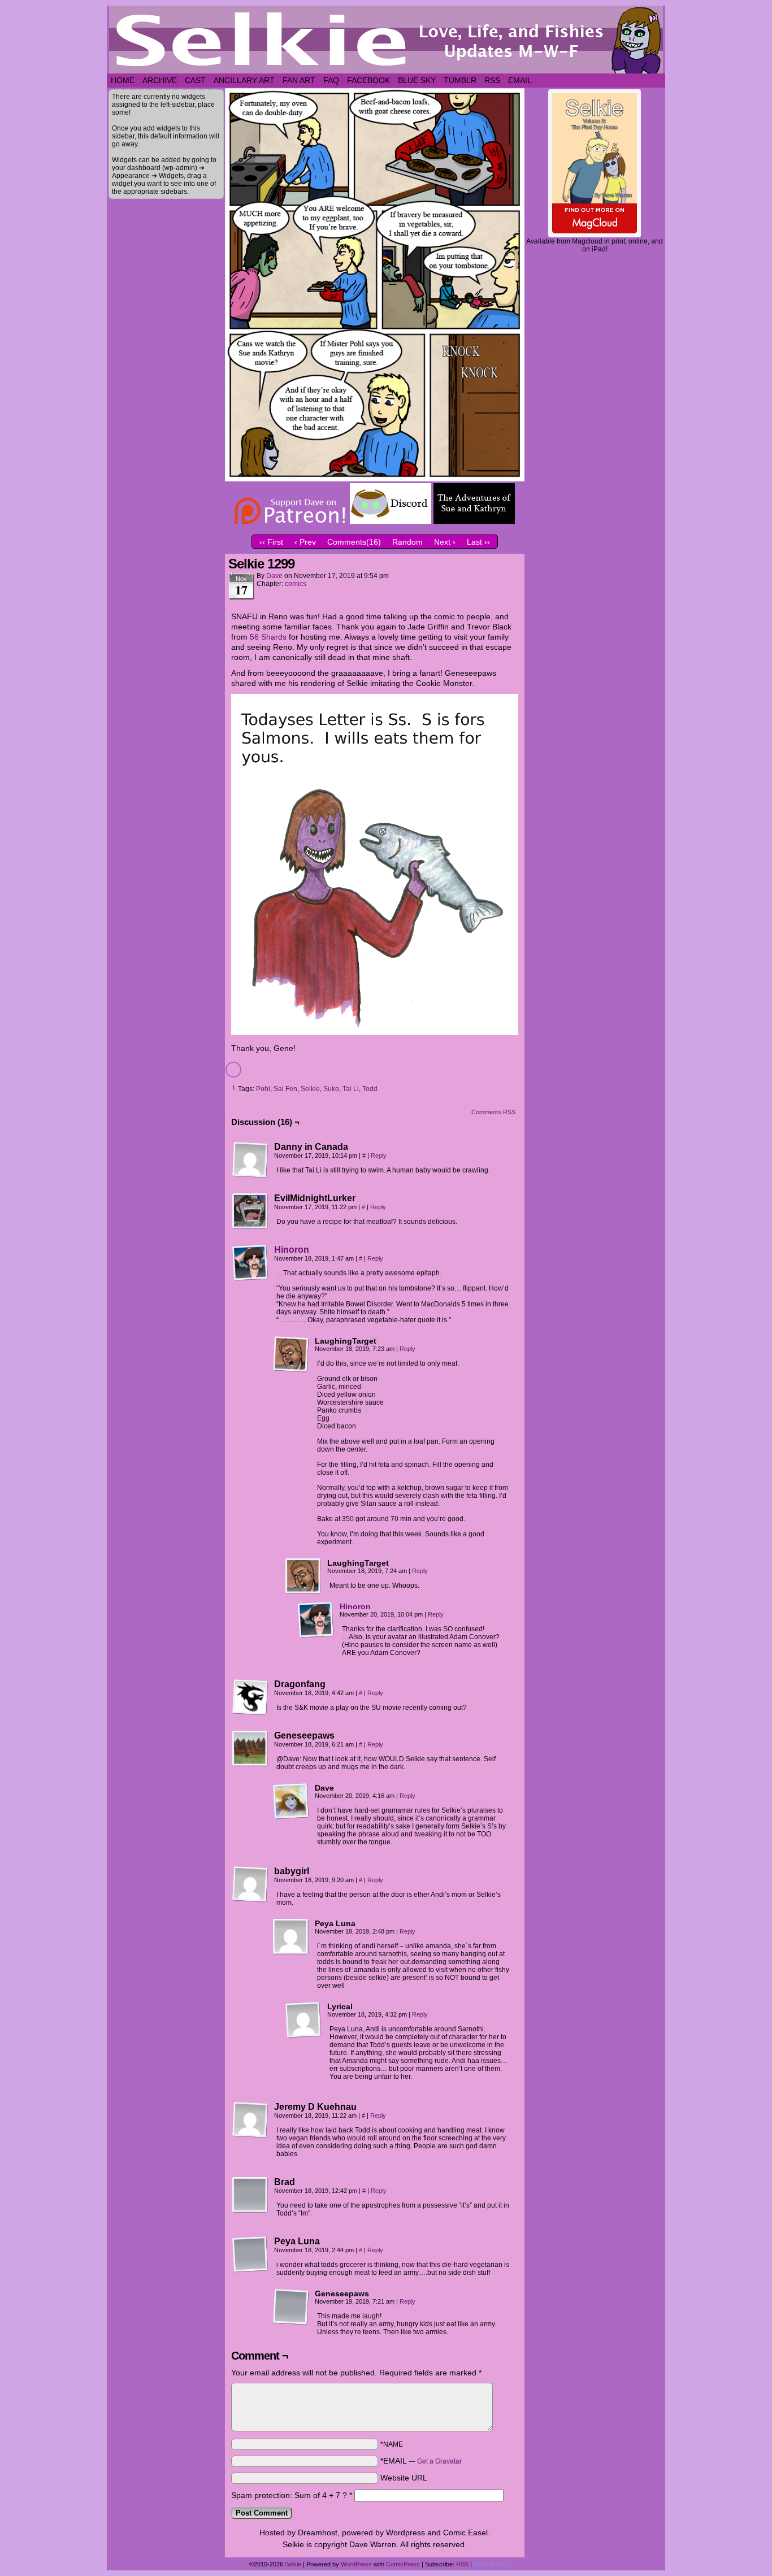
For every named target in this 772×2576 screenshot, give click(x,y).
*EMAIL (421, 2461)
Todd (370, 1089)
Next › (445, 542)
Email (520, 80)
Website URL (404, 2478)
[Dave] (291, 1801)
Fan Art (299, 80)
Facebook (368, 80)
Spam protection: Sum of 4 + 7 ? (289, 2495)
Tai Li (351, 1089)
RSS (492, 80)
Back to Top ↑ (493, 2564)
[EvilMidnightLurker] (250, 1211)
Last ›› (478, 542)
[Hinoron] (250, 1278)
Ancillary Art (244, 80)
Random (407, 542)
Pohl (263, 1089)
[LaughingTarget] (291, 1354)
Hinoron (292, 1250)
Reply (379, 1155)
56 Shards (268, 637)
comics (296, 584)
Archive (160, 80)
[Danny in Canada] (250, 1160)
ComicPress (403, 2564)
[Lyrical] (303, 2020)
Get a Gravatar (439, 2461)
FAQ (331, 80)
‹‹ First (271, 542)
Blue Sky (417, 80)
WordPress (356, 2564)
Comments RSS (493, 1112)
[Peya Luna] (291, 1937)
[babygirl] (250, 1884)
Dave (274, 576)
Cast (195, 80)
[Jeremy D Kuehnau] (250, 2120)
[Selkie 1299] (375, 479)
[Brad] (250, 2195)
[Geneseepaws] (250, 1749)
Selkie (310, 1089)
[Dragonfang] (250, 1697)
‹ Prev (305, 542)
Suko (331, 1089)
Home (123, 80)
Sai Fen (285, 1089)
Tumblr (460, 80)
